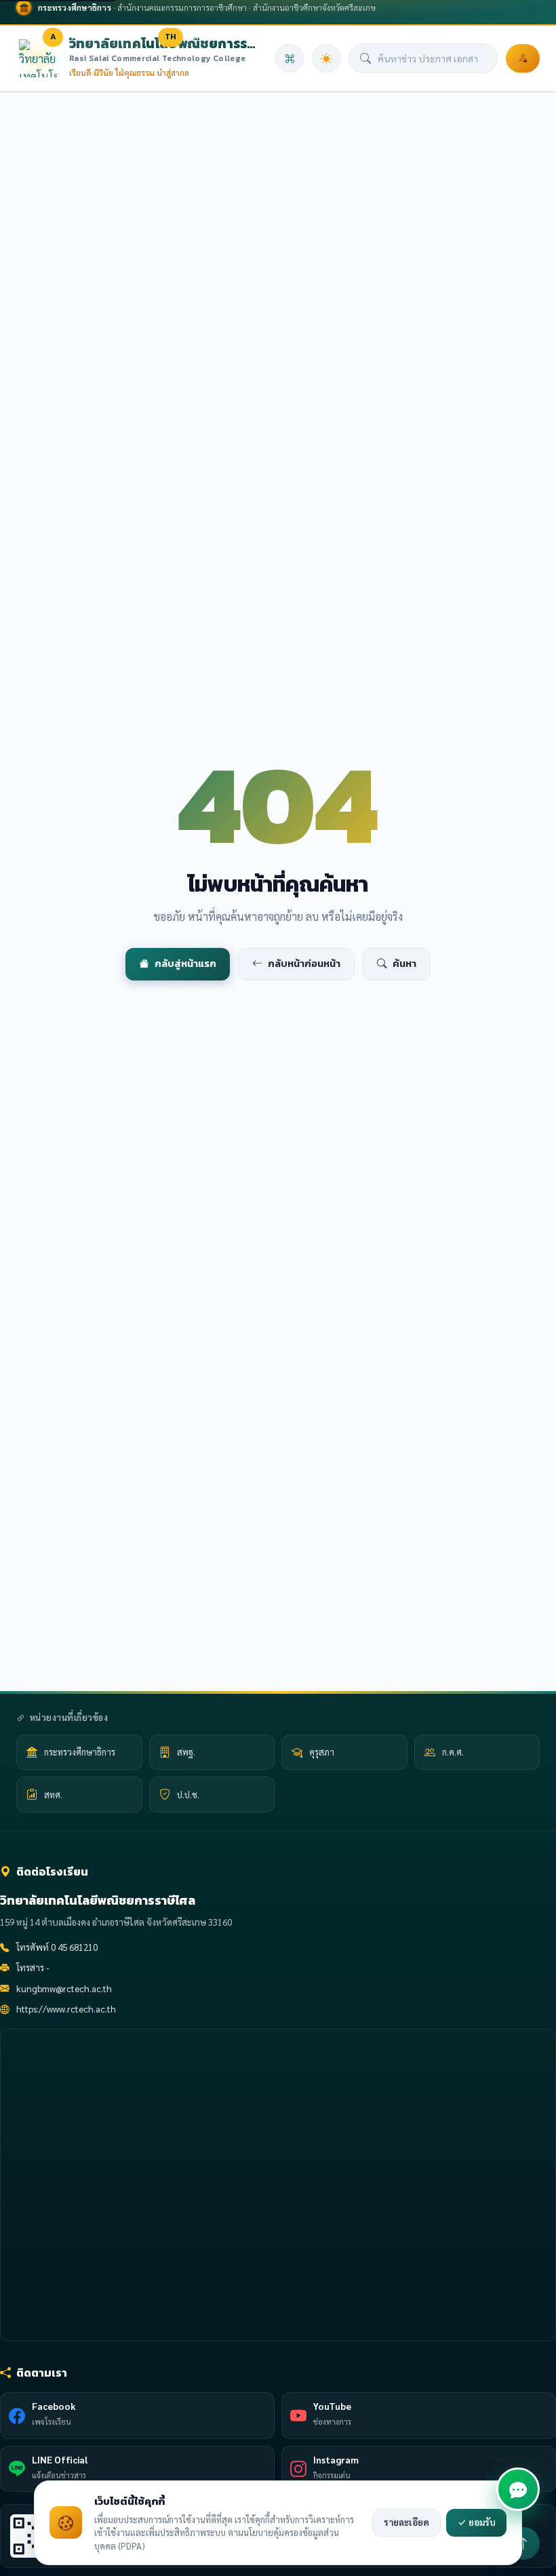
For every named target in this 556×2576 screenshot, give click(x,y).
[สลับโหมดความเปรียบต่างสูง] (134, 37)
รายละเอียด (406, 2522)
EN (197, 37)
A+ (77, 37)
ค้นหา (404, 964)
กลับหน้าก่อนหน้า (304, 964)
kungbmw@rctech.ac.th (64, 1988)
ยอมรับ (481, 2522)
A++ (105, 37)
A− (30, 37)
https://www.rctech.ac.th (66, 2009)
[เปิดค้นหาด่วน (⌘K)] (290, 58)
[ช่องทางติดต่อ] (518, 2489)
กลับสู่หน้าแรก (185, 964)
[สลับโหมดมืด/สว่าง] (326, 58)
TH (171, 37)
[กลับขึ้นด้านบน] (523, 2543)
